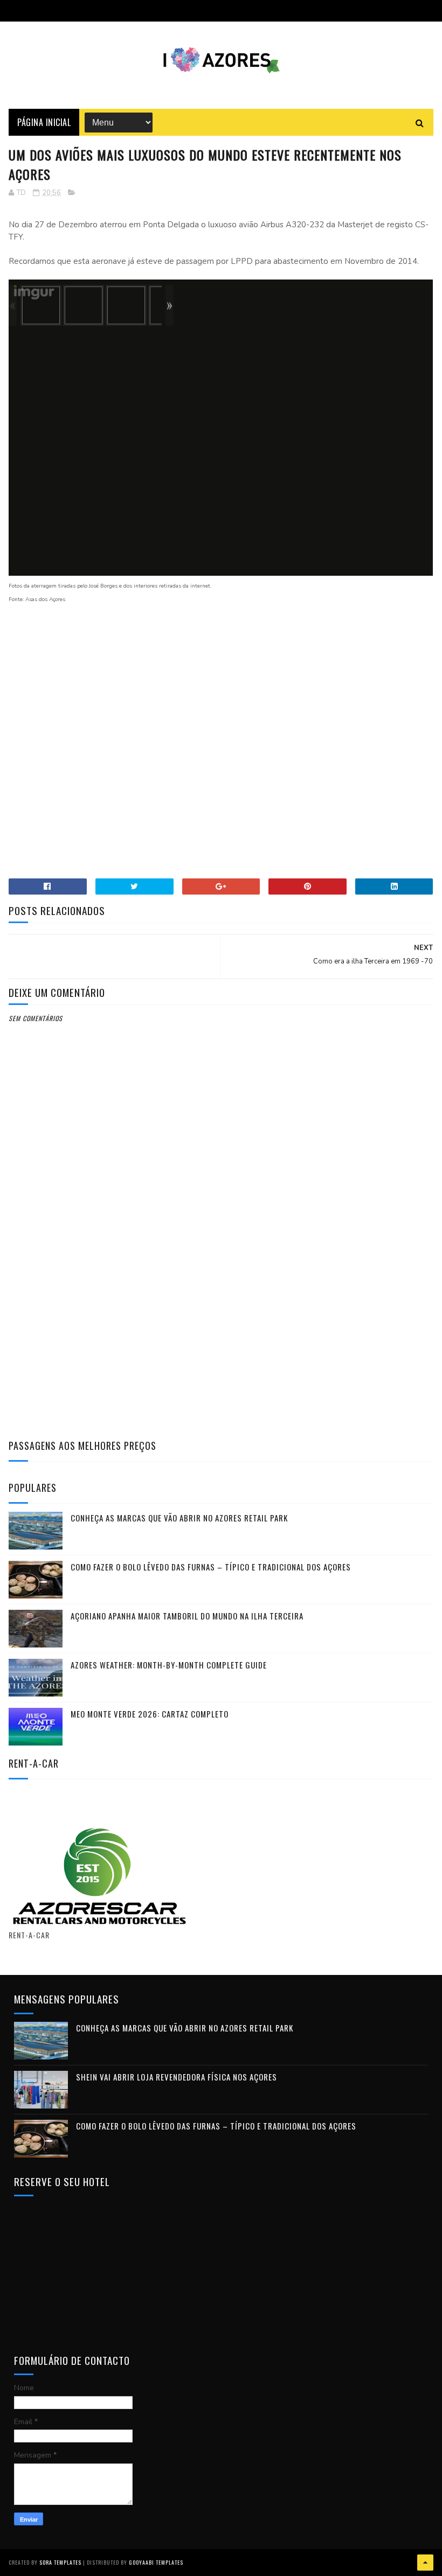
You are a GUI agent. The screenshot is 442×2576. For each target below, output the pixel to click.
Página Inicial (44, 122)
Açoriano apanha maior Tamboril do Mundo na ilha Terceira (187, 1616)
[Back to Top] (425, 2563)
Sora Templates (60, 2562)
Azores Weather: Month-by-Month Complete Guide (169, 1665)
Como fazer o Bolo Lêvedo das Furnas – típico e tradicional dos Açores (211, 1567)
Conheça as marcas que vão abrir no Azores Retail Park (179, 1518)
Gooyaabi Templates (156, 2562)
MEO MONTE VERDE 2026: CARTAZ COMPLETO (150, 1714)
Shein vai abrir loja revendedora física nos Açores (177, 2077)
